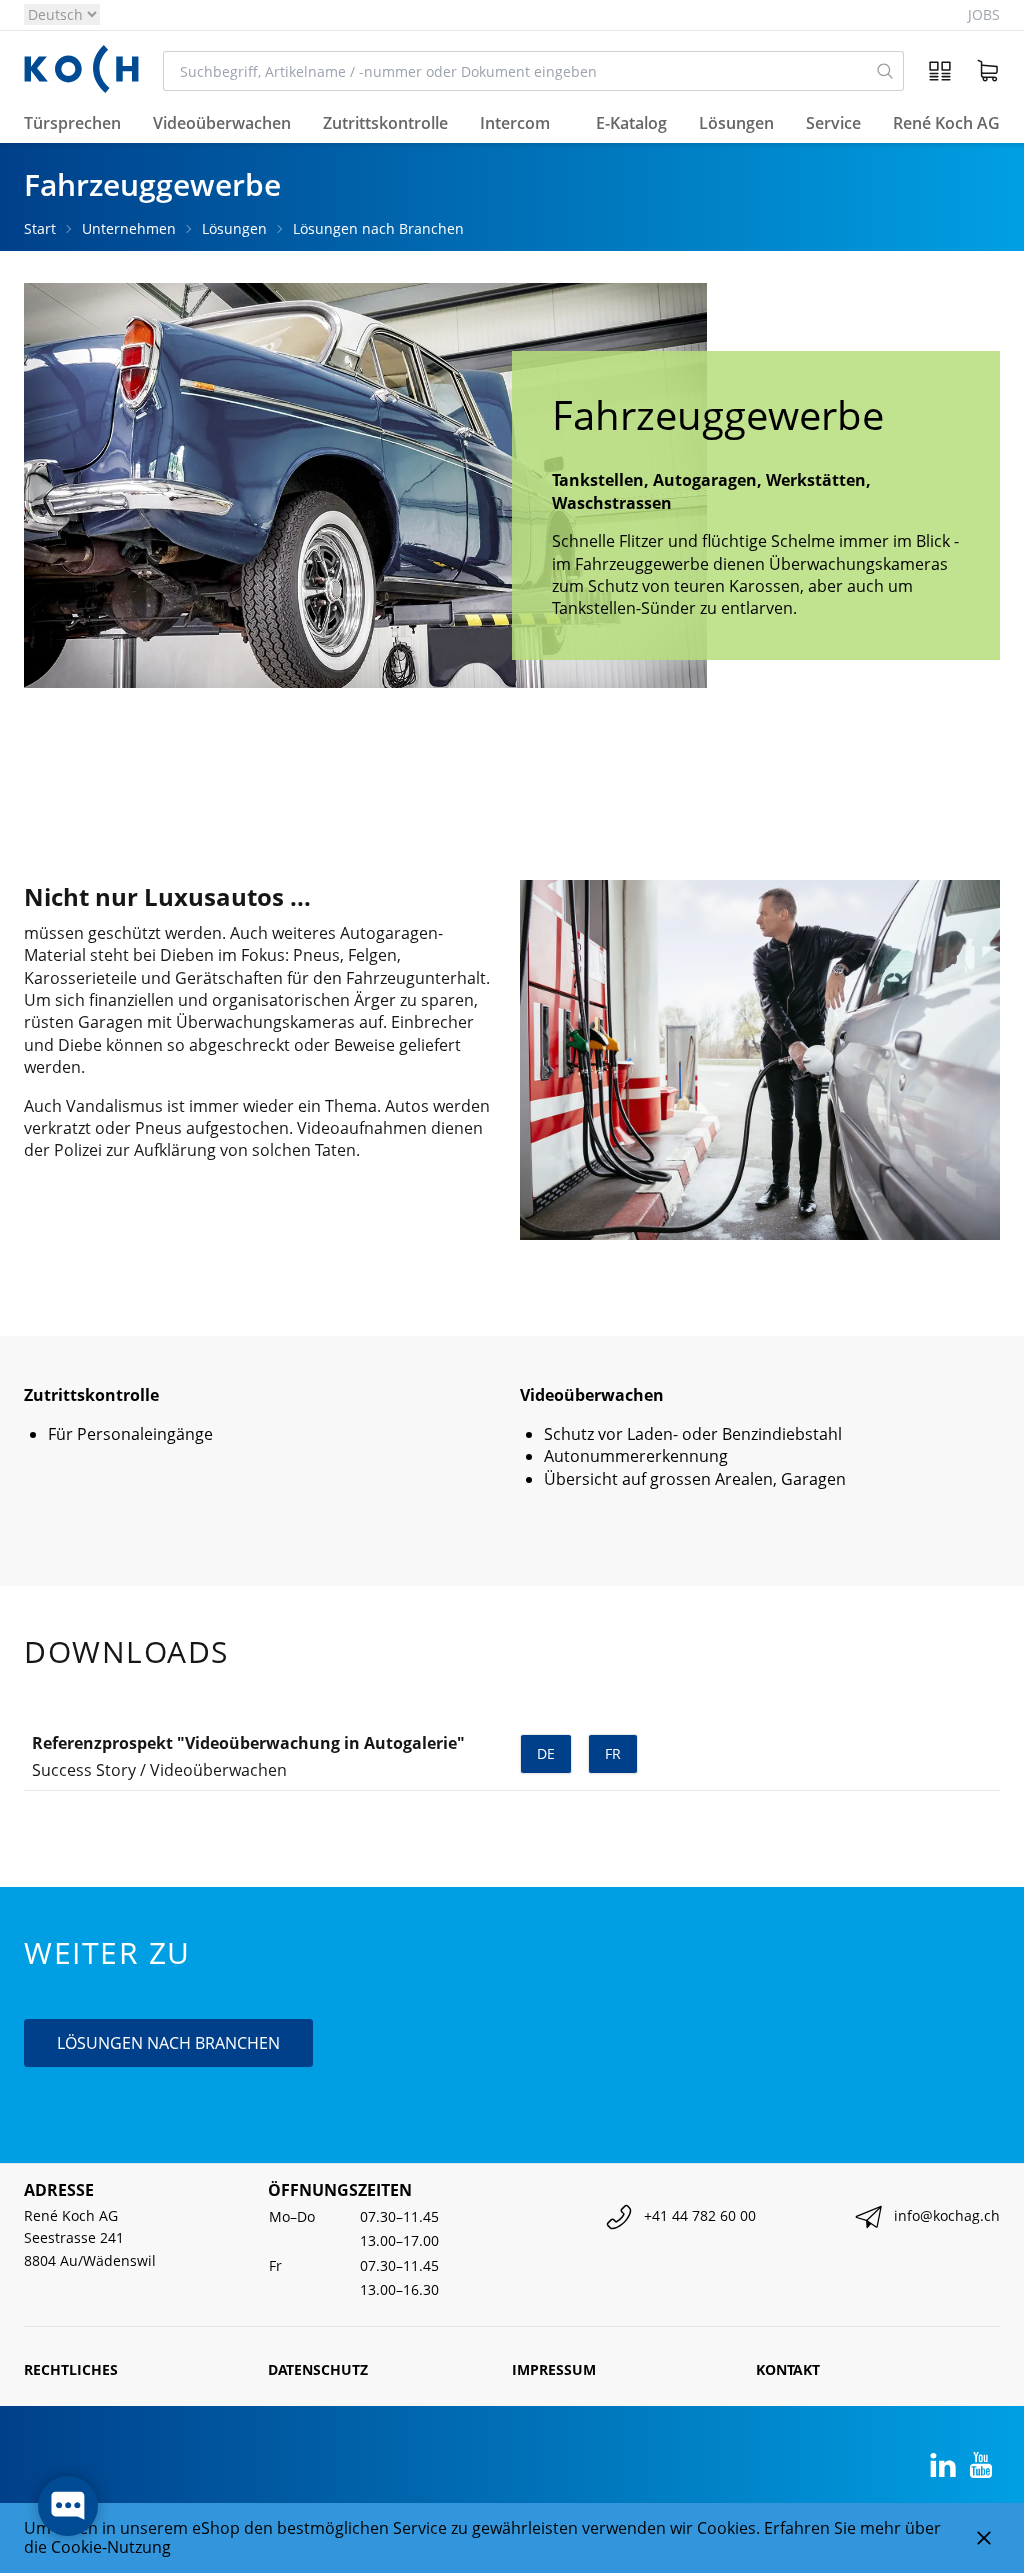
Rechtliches (71, 2369)
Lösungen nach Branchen (378, 228)
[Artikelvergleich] (940, 71)
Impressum (554, 2369)
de (546, 1753)
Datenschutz (318, 2369)
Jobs (984, 14)
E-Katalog (631, 123)
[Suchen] (885, 71)
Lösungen (234, 228)
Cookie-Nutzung (111, 2547)
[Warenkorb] (988, 71)
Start (40, 228)
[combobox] (515, 71)
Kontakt (788, 2369)
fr (613, 1753)
